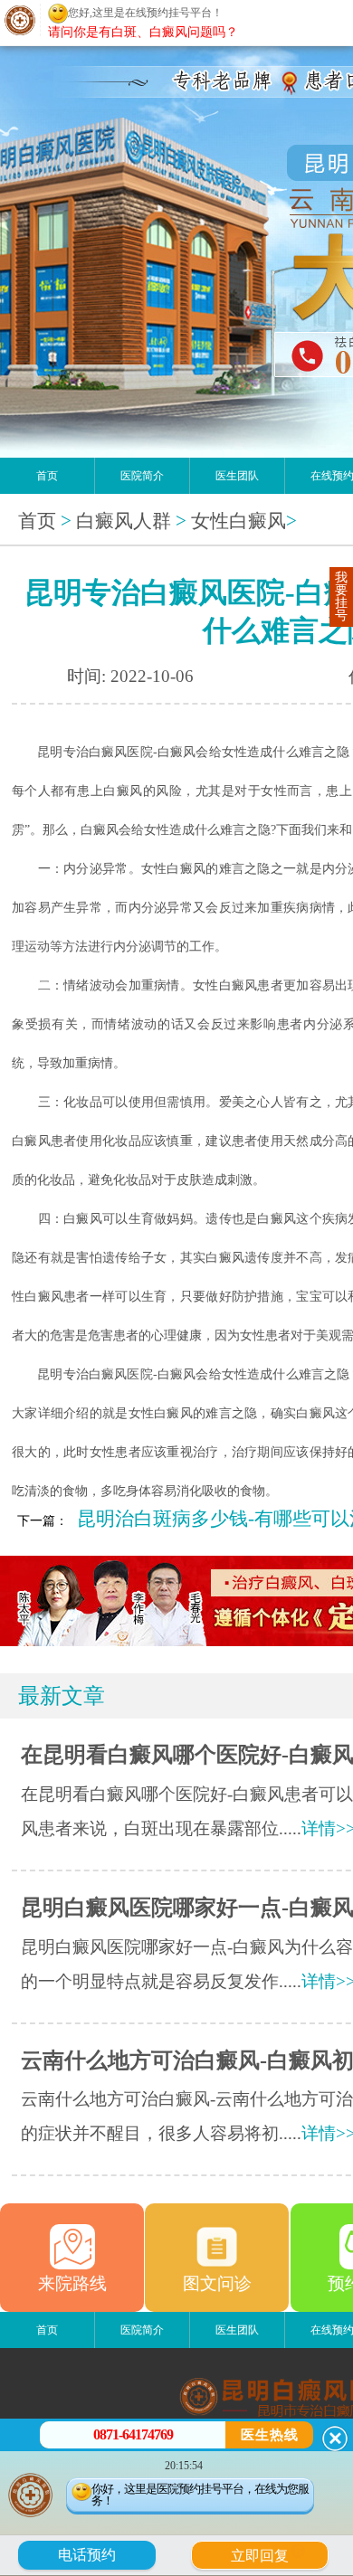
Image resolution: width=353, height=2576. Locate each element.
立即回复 (266, 2553)
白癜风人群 (124, 521)
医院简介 (142, 476)
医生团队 (237, 476)
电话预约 (87, 2555)
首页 (47, 476)
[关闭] (335, 2439)
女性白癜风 (239, 521)
